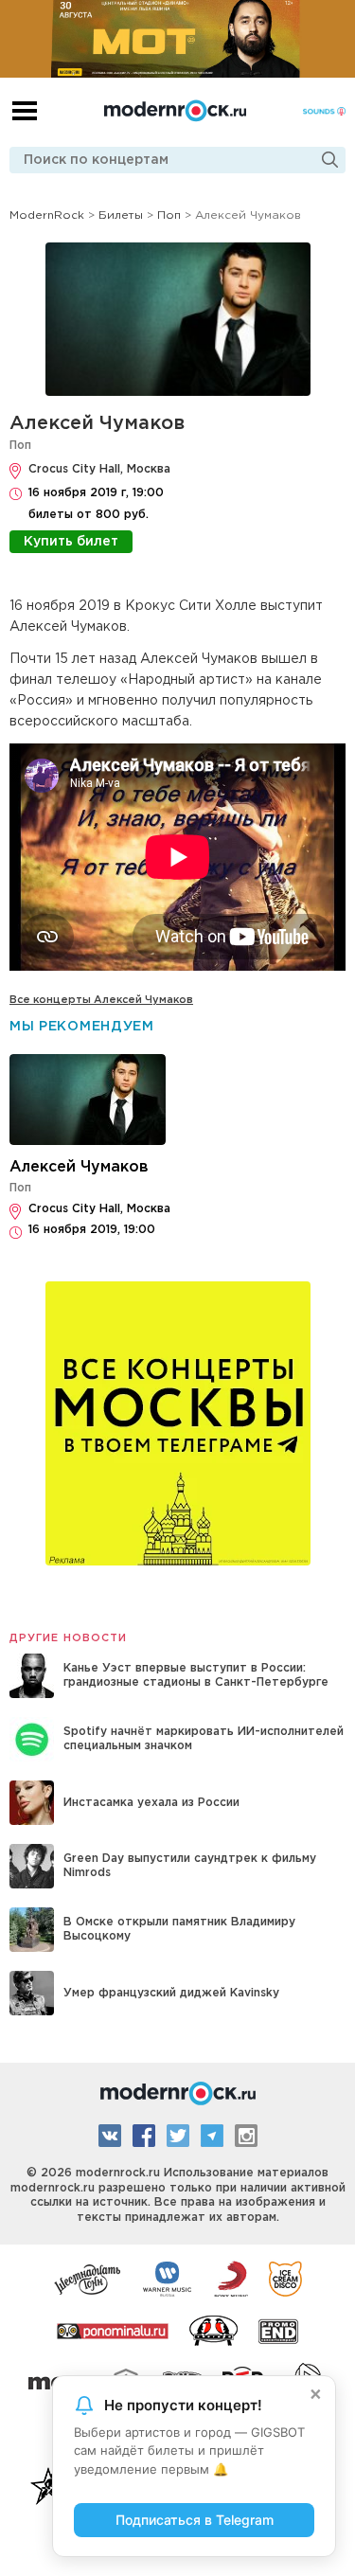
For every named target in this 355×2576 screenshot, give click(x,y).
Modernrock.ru (175, 111)
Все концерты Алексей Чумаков (101, 1000)
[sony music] (231, 2278)
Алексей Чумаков (97, 423)
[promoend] (279, 2330)
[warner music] (168, 2278)
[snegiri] (213, 2330)
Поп (20, 446)
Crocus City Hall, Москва (99, 469)
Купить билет (71, 542)
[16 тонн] (88, 2278)
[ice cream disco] (285, 2278)
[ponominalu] (113, 2330)
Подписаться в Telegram (195, 2520)
